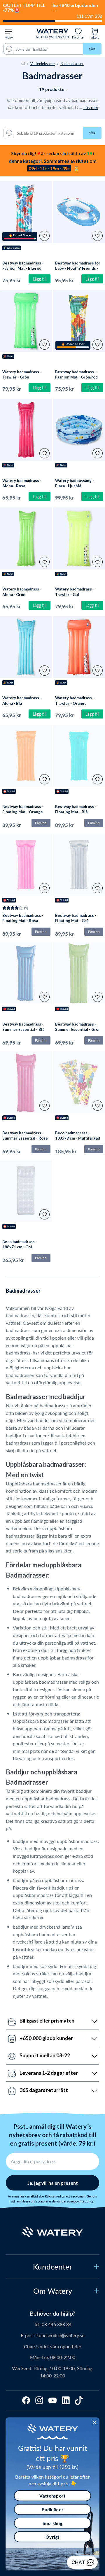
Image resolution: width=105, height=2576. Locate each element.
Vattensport (52, 2496)
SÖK (92, 133)
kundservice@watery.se (60, 2335)
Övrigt (52, 2537)
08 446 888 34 (57, 2324)
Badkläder (53, 2509)
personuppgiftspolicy (77, 2201)
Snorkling (52, 2523)
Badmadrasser (72, 63)
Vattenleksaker (43, 63)
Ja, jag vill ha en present (53, 2183)
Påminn (41, 823)
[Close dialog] (94, 2422)
